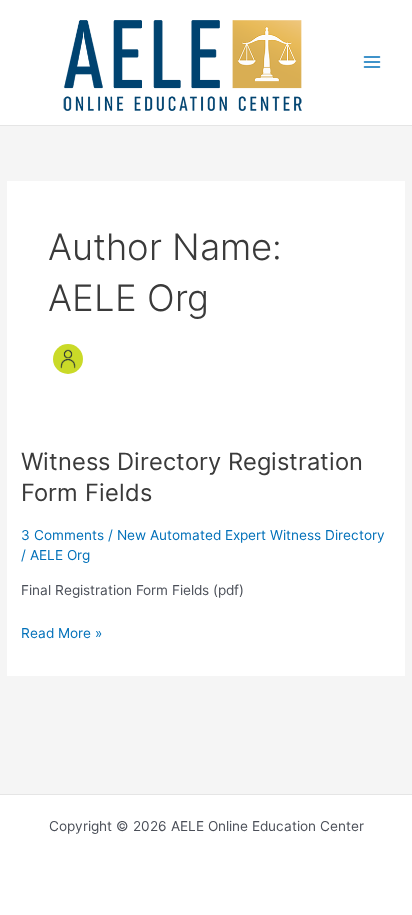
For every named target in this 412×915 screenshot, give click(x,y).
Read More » (61, 634)
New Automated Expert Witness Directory (251, 535)
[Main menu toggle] (372, 62)
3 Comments (62, 535)
